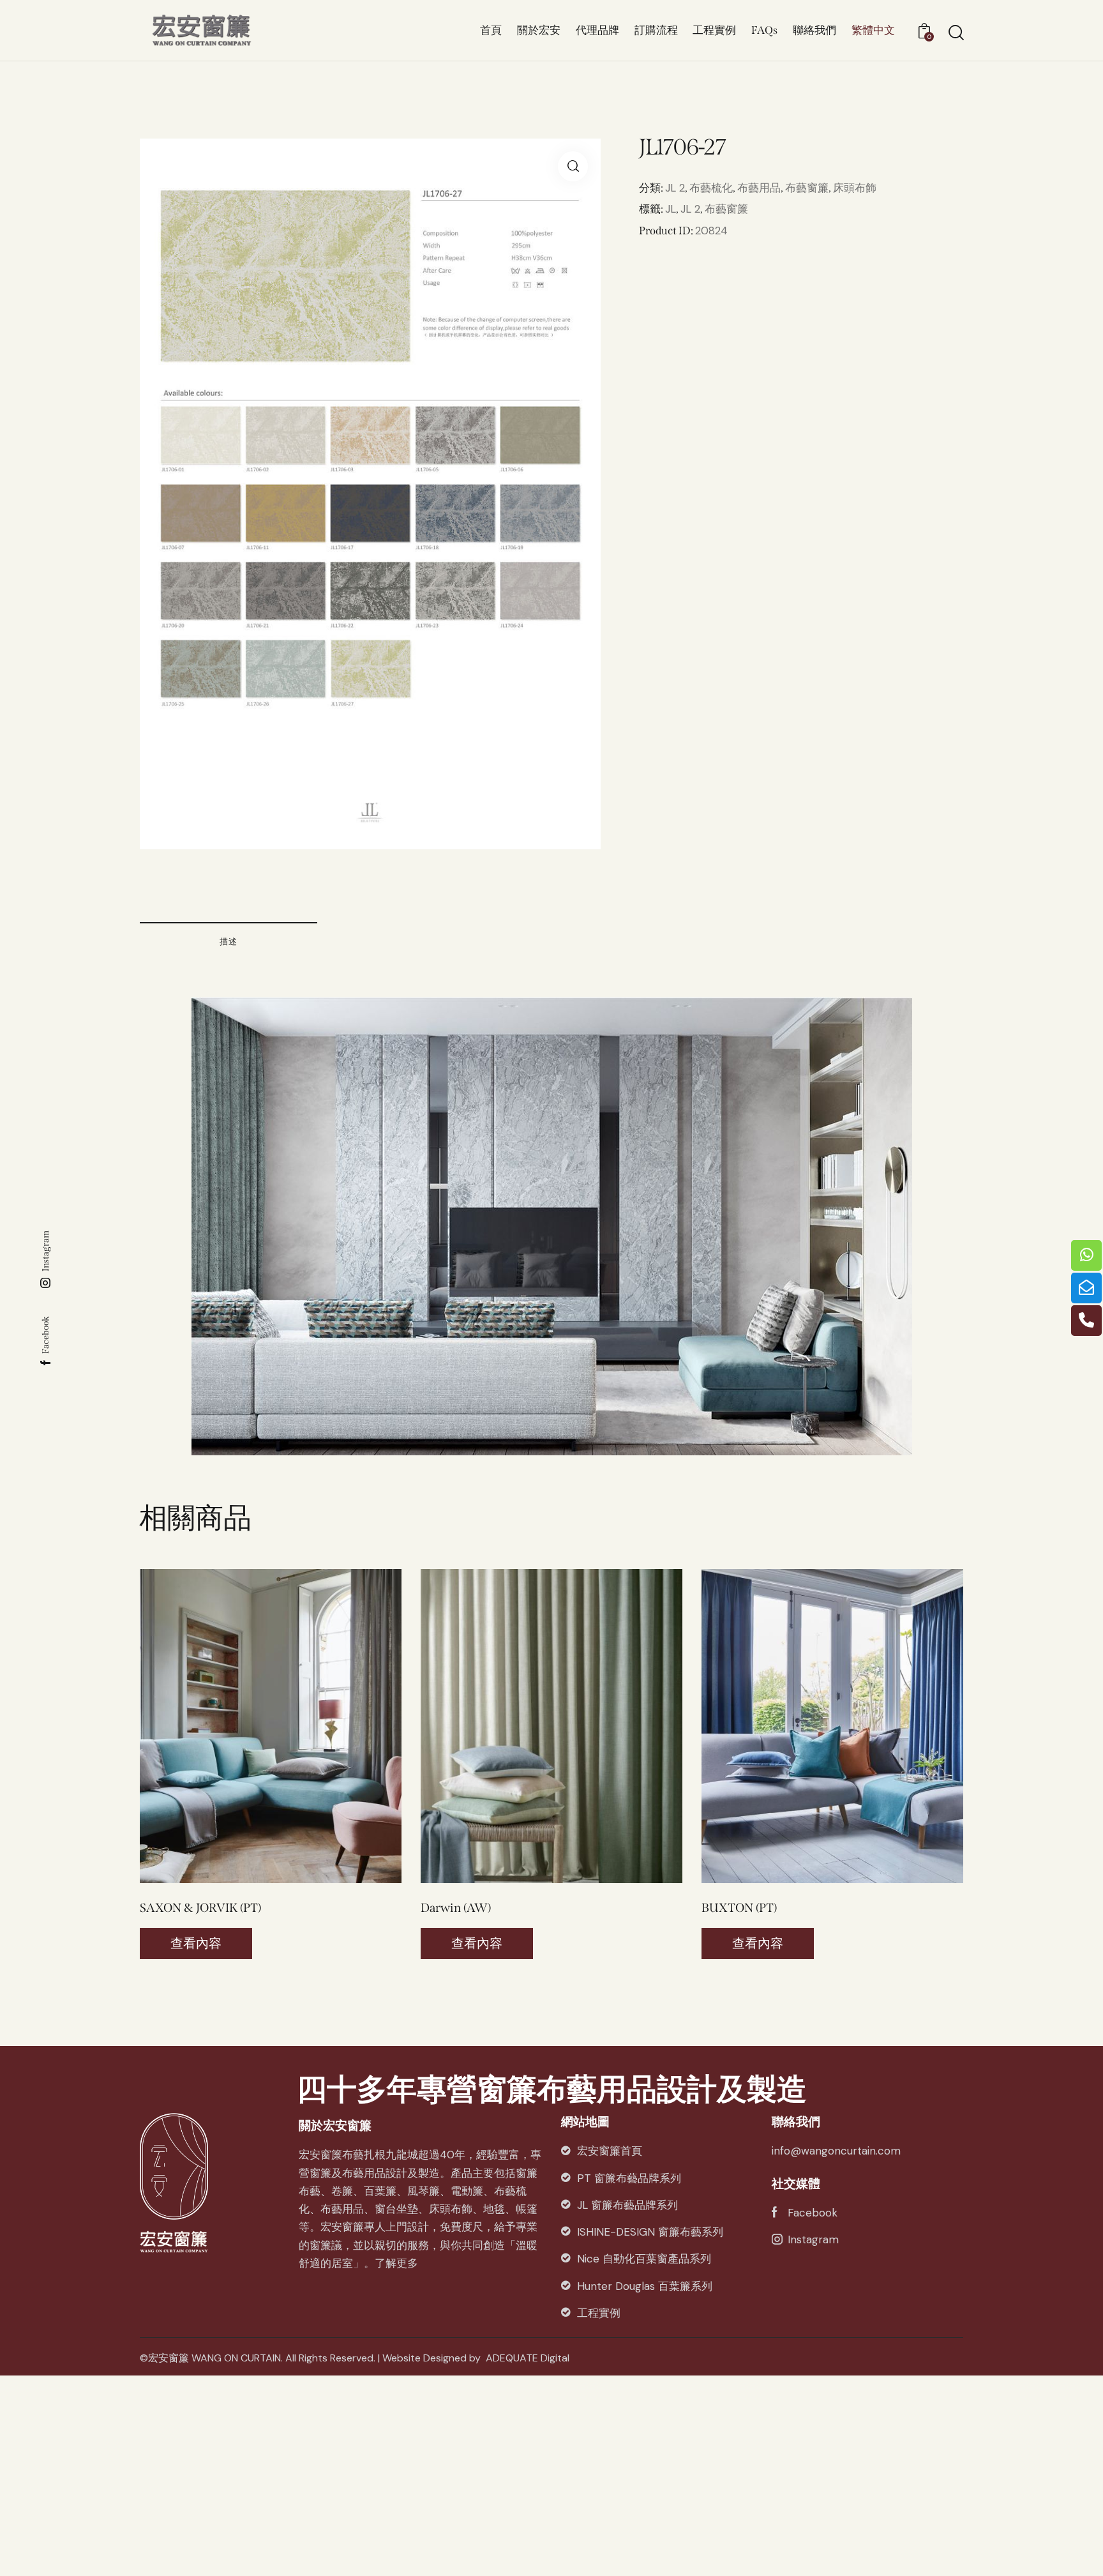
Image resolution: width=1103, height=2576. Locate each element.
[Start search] (955, 33)
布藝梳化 (711, 188)
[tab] (229, 941)
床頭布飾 (855, 188)
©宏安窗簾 (164, 2358)
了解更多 (396, 2263)
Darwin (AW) (456, 1908)
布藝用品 (759, 188)
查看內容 (196, 1943)
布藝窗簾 (807, 188)
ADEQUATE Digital (528, 2358)
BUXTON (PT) (739, 1908)
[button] (253, 1726)
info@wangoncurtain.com (836, 2151)
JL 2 (675, 188)
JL (671, 209)
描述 (229, 942)
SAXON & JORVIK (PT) (200, 1908)
